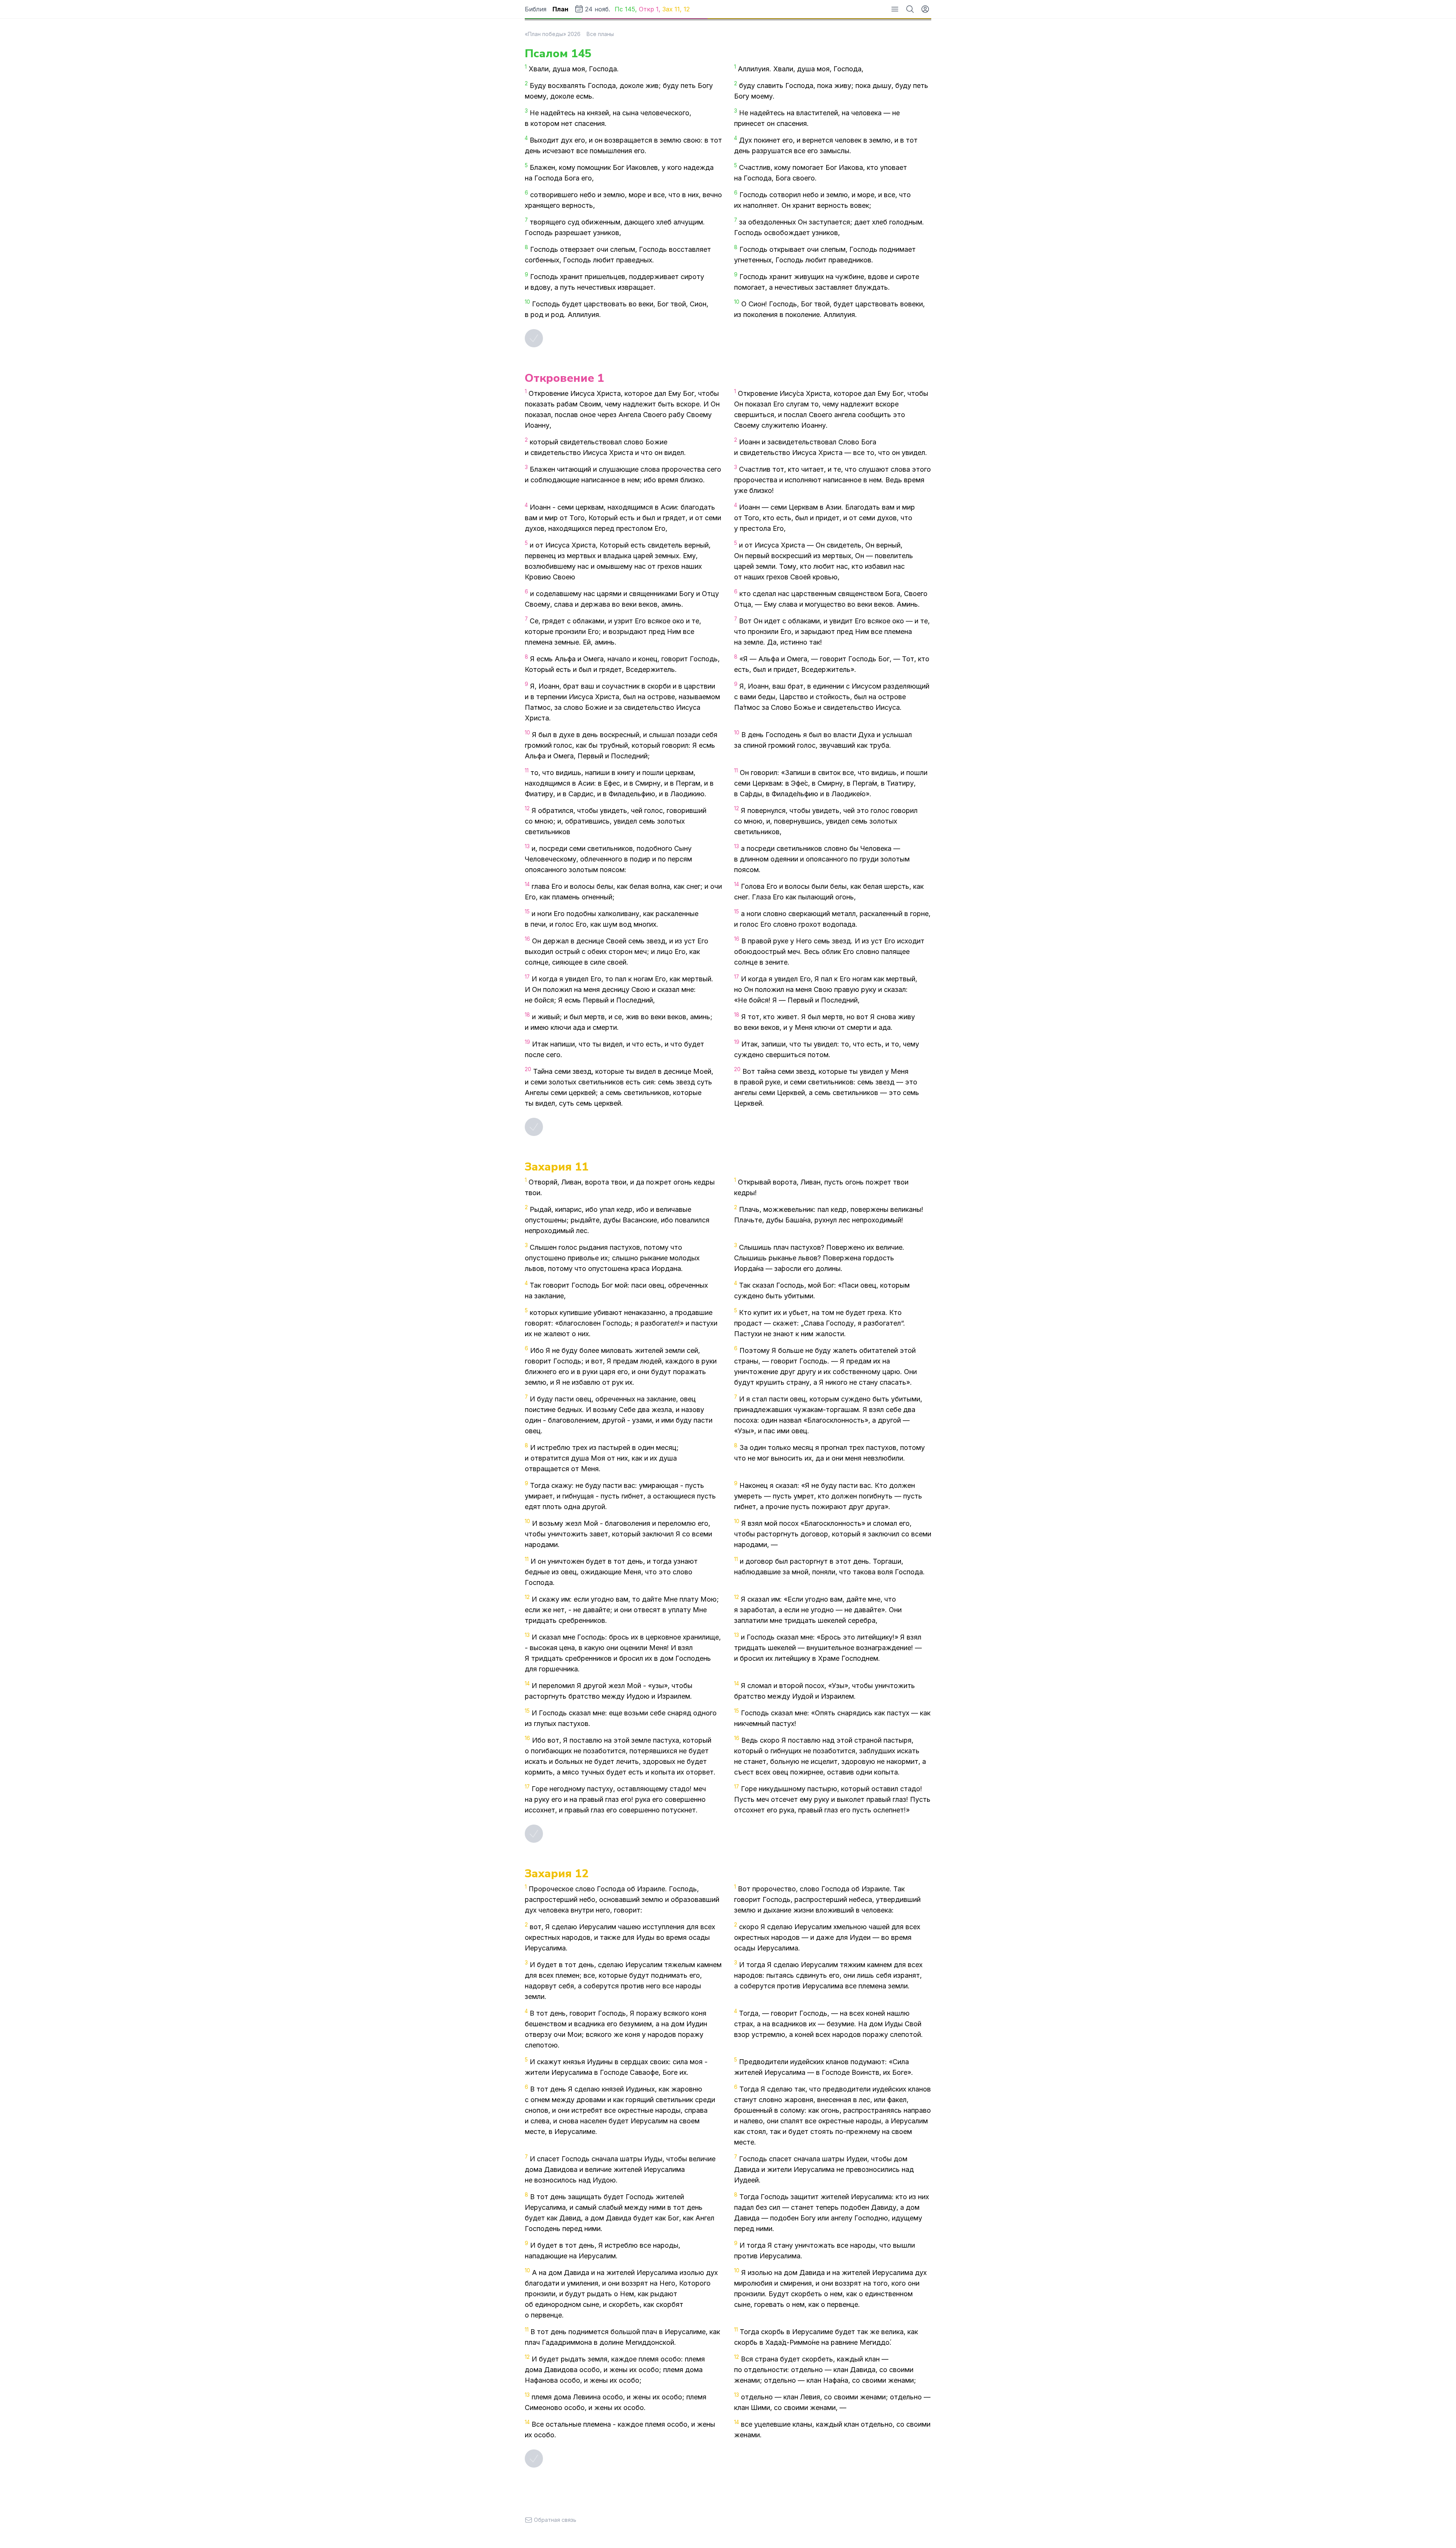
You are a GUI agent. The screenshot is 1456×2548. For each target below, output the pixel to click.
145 (630, 9)
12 (687, 9)
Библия (536, 9)
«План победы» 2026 (553, 34)
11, (679, 9)
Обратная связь (555, 2520)
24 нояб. (598, 9)
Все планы (600, 34)
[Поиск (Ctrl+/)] (910, 9)
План (560, 9)
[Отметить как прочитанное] (534, 338)
